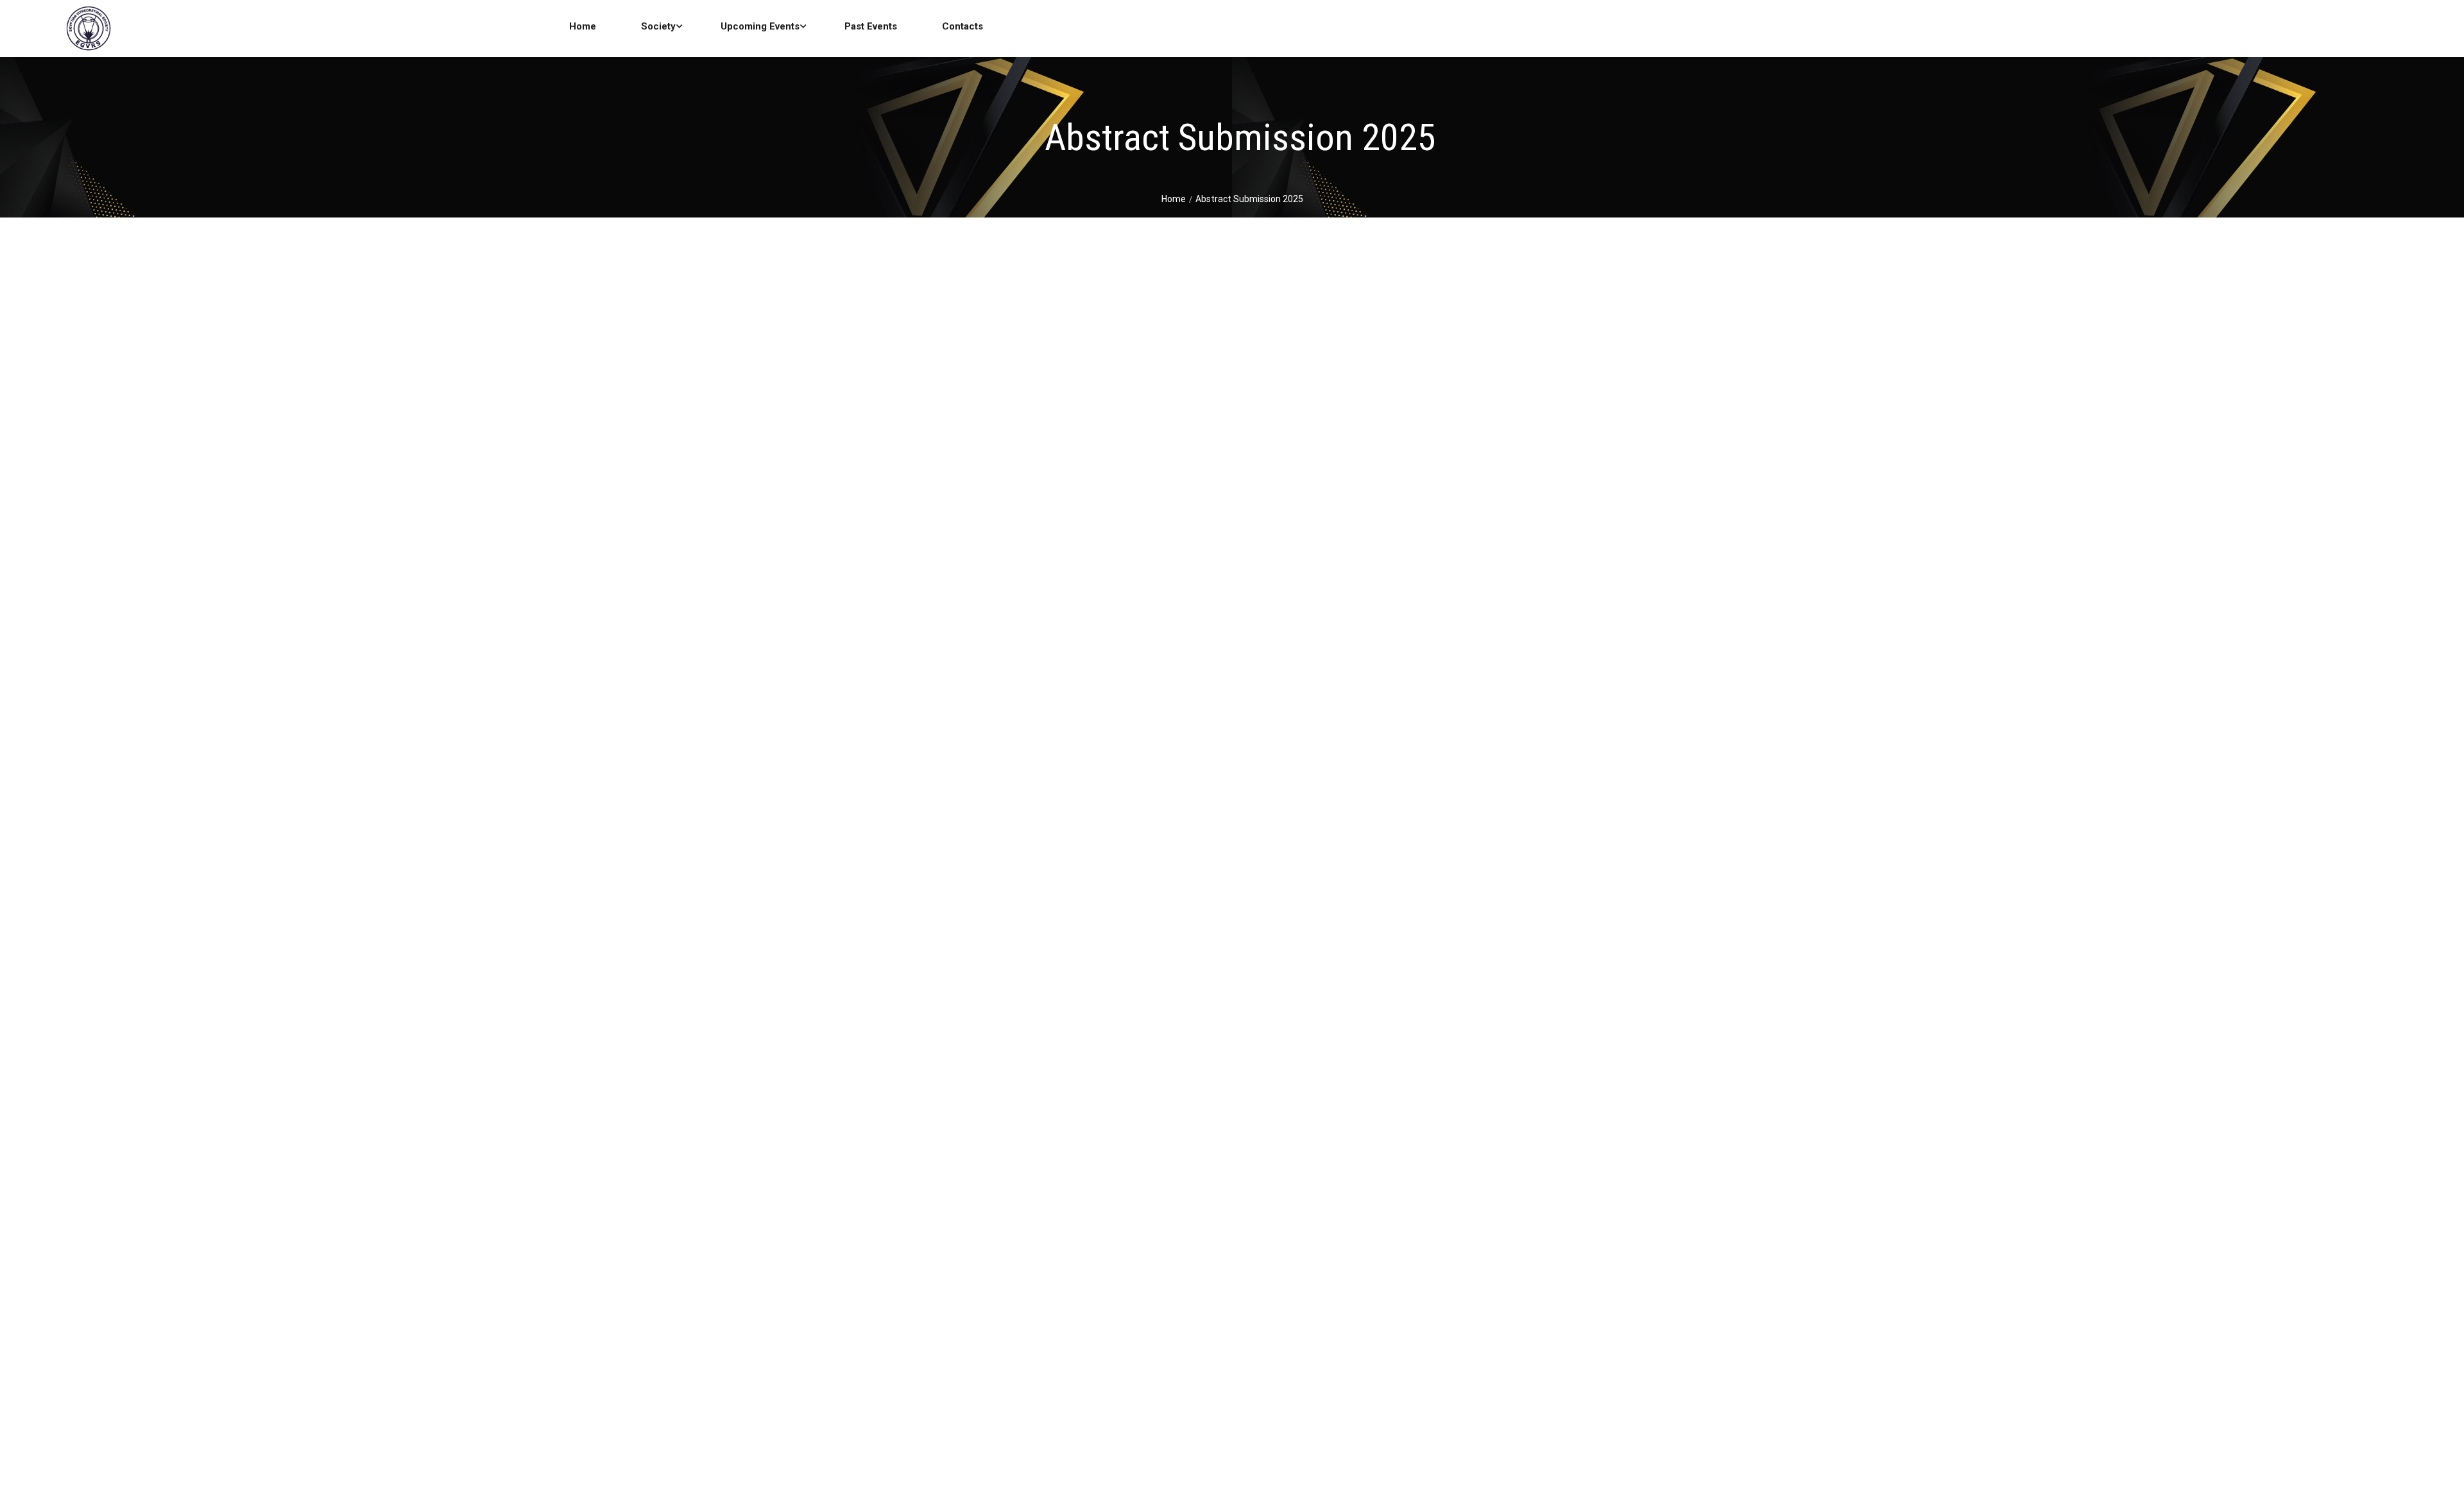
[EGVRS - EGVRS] (88, 30)
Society (658, 26)
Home (583, 26)
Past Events (871, 26)
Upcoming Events (760, 26)
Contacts (963, 26)
